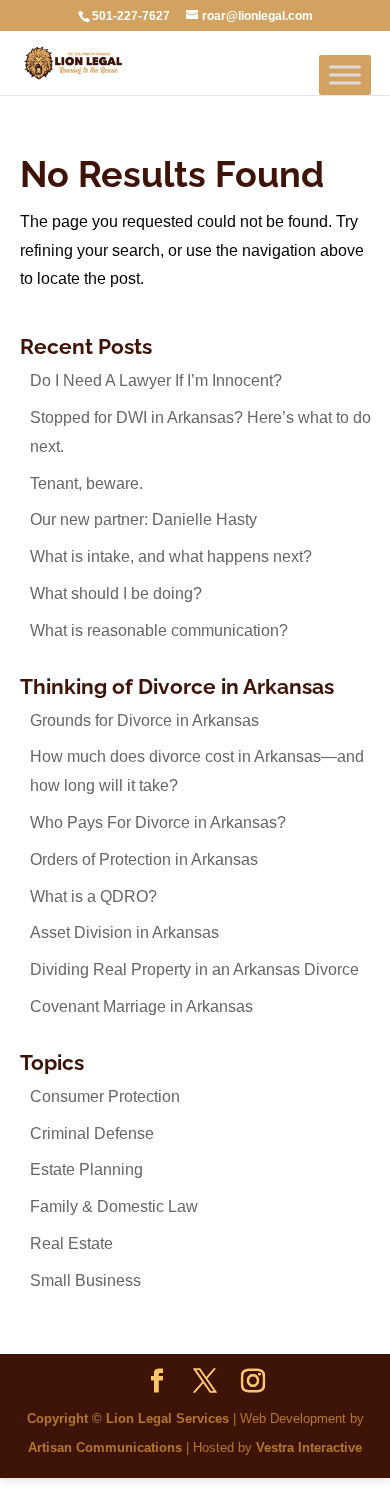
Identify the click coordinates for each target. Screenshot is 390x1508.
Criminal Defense (92, 1133)
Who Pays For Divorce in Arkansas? (158, 822)
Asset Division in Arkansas (124, 932)
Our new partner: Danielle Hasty (143, 519)
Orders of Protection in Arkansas (144, 859)
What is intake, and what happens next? (171, 556)
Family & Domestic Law (114, 1206)
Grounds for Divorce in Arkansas (144, 720)
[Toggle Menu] (345, 74)
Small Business (85, 1280)
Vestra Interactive (309, 1447)
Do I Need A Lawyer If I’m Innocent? (156, 380)
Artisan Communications (105, 1447)
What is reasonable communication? (159, 630)
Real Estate (71, 1243)
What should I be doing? (116, 593)
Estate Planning (86, 1169)
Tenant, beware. (86, 483)
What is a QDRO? (93, 896)
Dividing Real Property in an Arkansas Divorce (194, 969)
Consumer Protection (105, 1096)
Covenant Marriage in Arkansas (141, 1006)
